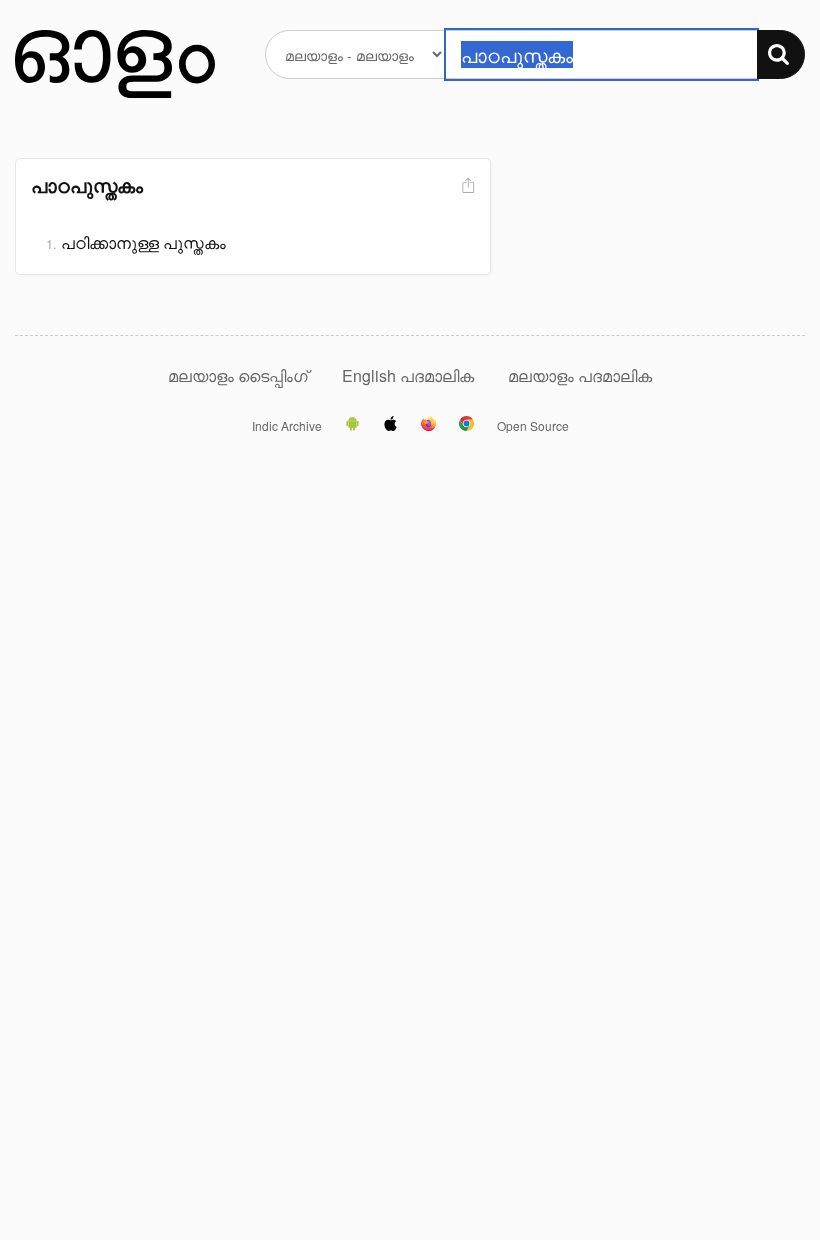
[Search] (781, 54)
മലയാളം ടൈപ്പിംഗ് (238, 375)
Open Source (533, 426)
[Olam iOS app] (390, 425)
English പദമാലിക (410, 375)
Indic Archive (287, 426)
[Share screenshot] (466, 186)
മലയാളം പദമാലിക (580, 375)
